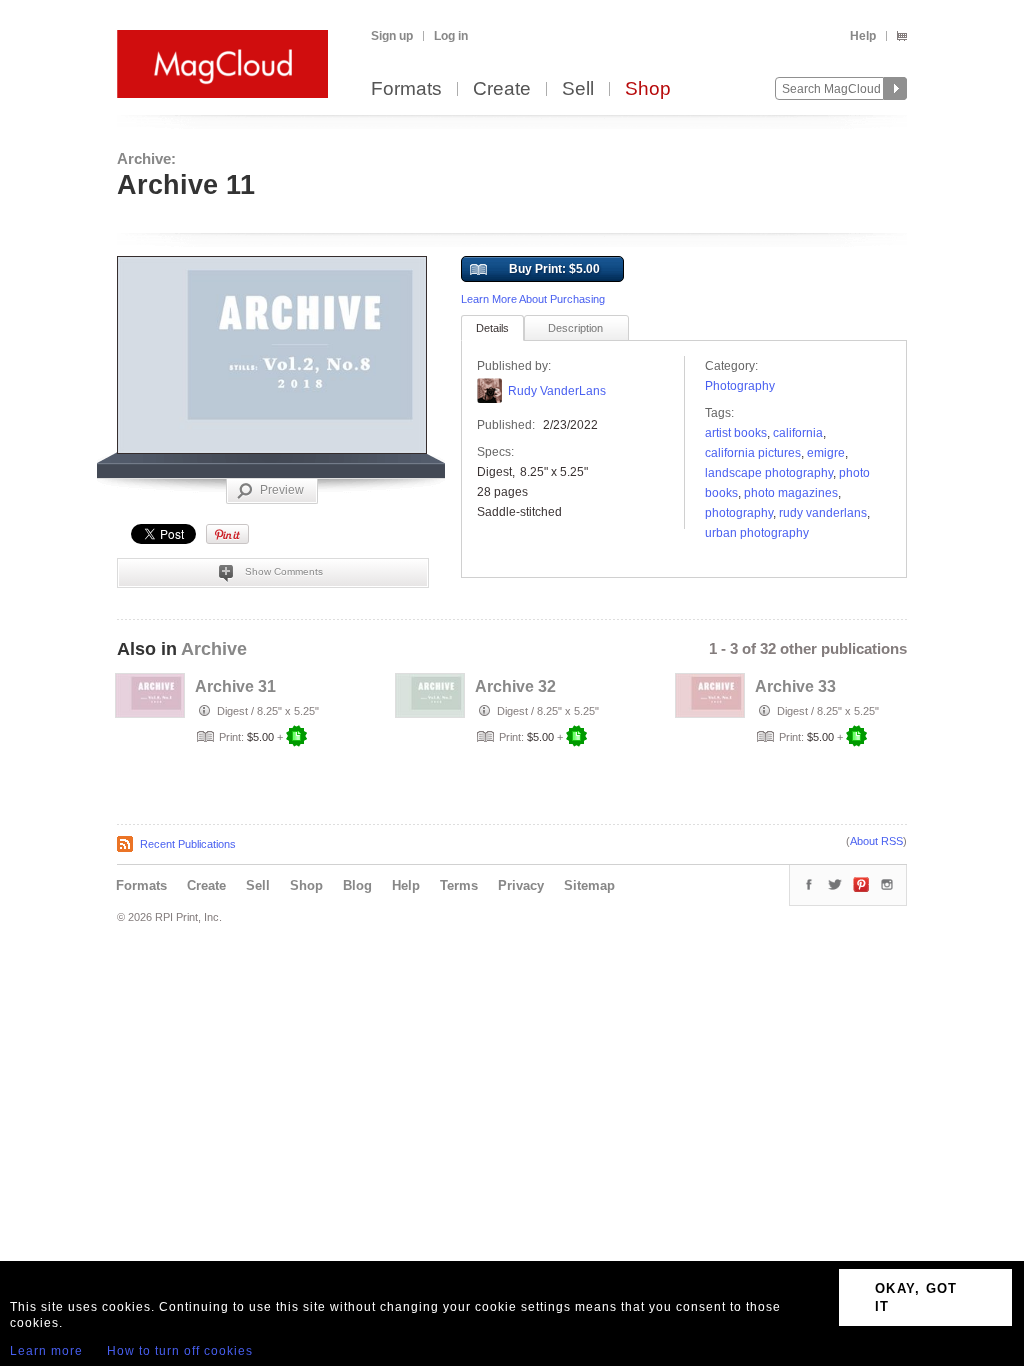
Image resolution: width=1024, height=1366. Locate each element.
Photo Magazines (791, 493)
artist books (736, 433)
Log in (451, 36)
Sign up (392, 36)
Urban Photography (757, 533)
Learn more (46, 1351)
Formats (406, 89)
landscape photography (769, 473)
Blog (357, 885)
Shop (648, 89)
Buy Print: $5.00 (554, 269)
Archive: (146, 158)
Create (502, 89)
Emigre (826, 453)
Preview (282, 490)
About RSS (876, 841)
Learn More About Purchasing (533, 299)
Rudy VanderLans (557, 391)
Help (863, 36)
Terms (459, 885)
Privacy (521, 885)
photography (739, 513)
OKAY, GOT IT (916, 1297)
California (798, 433)
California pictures (753, 453)
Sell (578, 89)
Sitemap (589, 885)
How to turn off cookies (180, 1351)
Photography (740, 386)
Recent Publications (188, 844)
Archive (214, 649)
